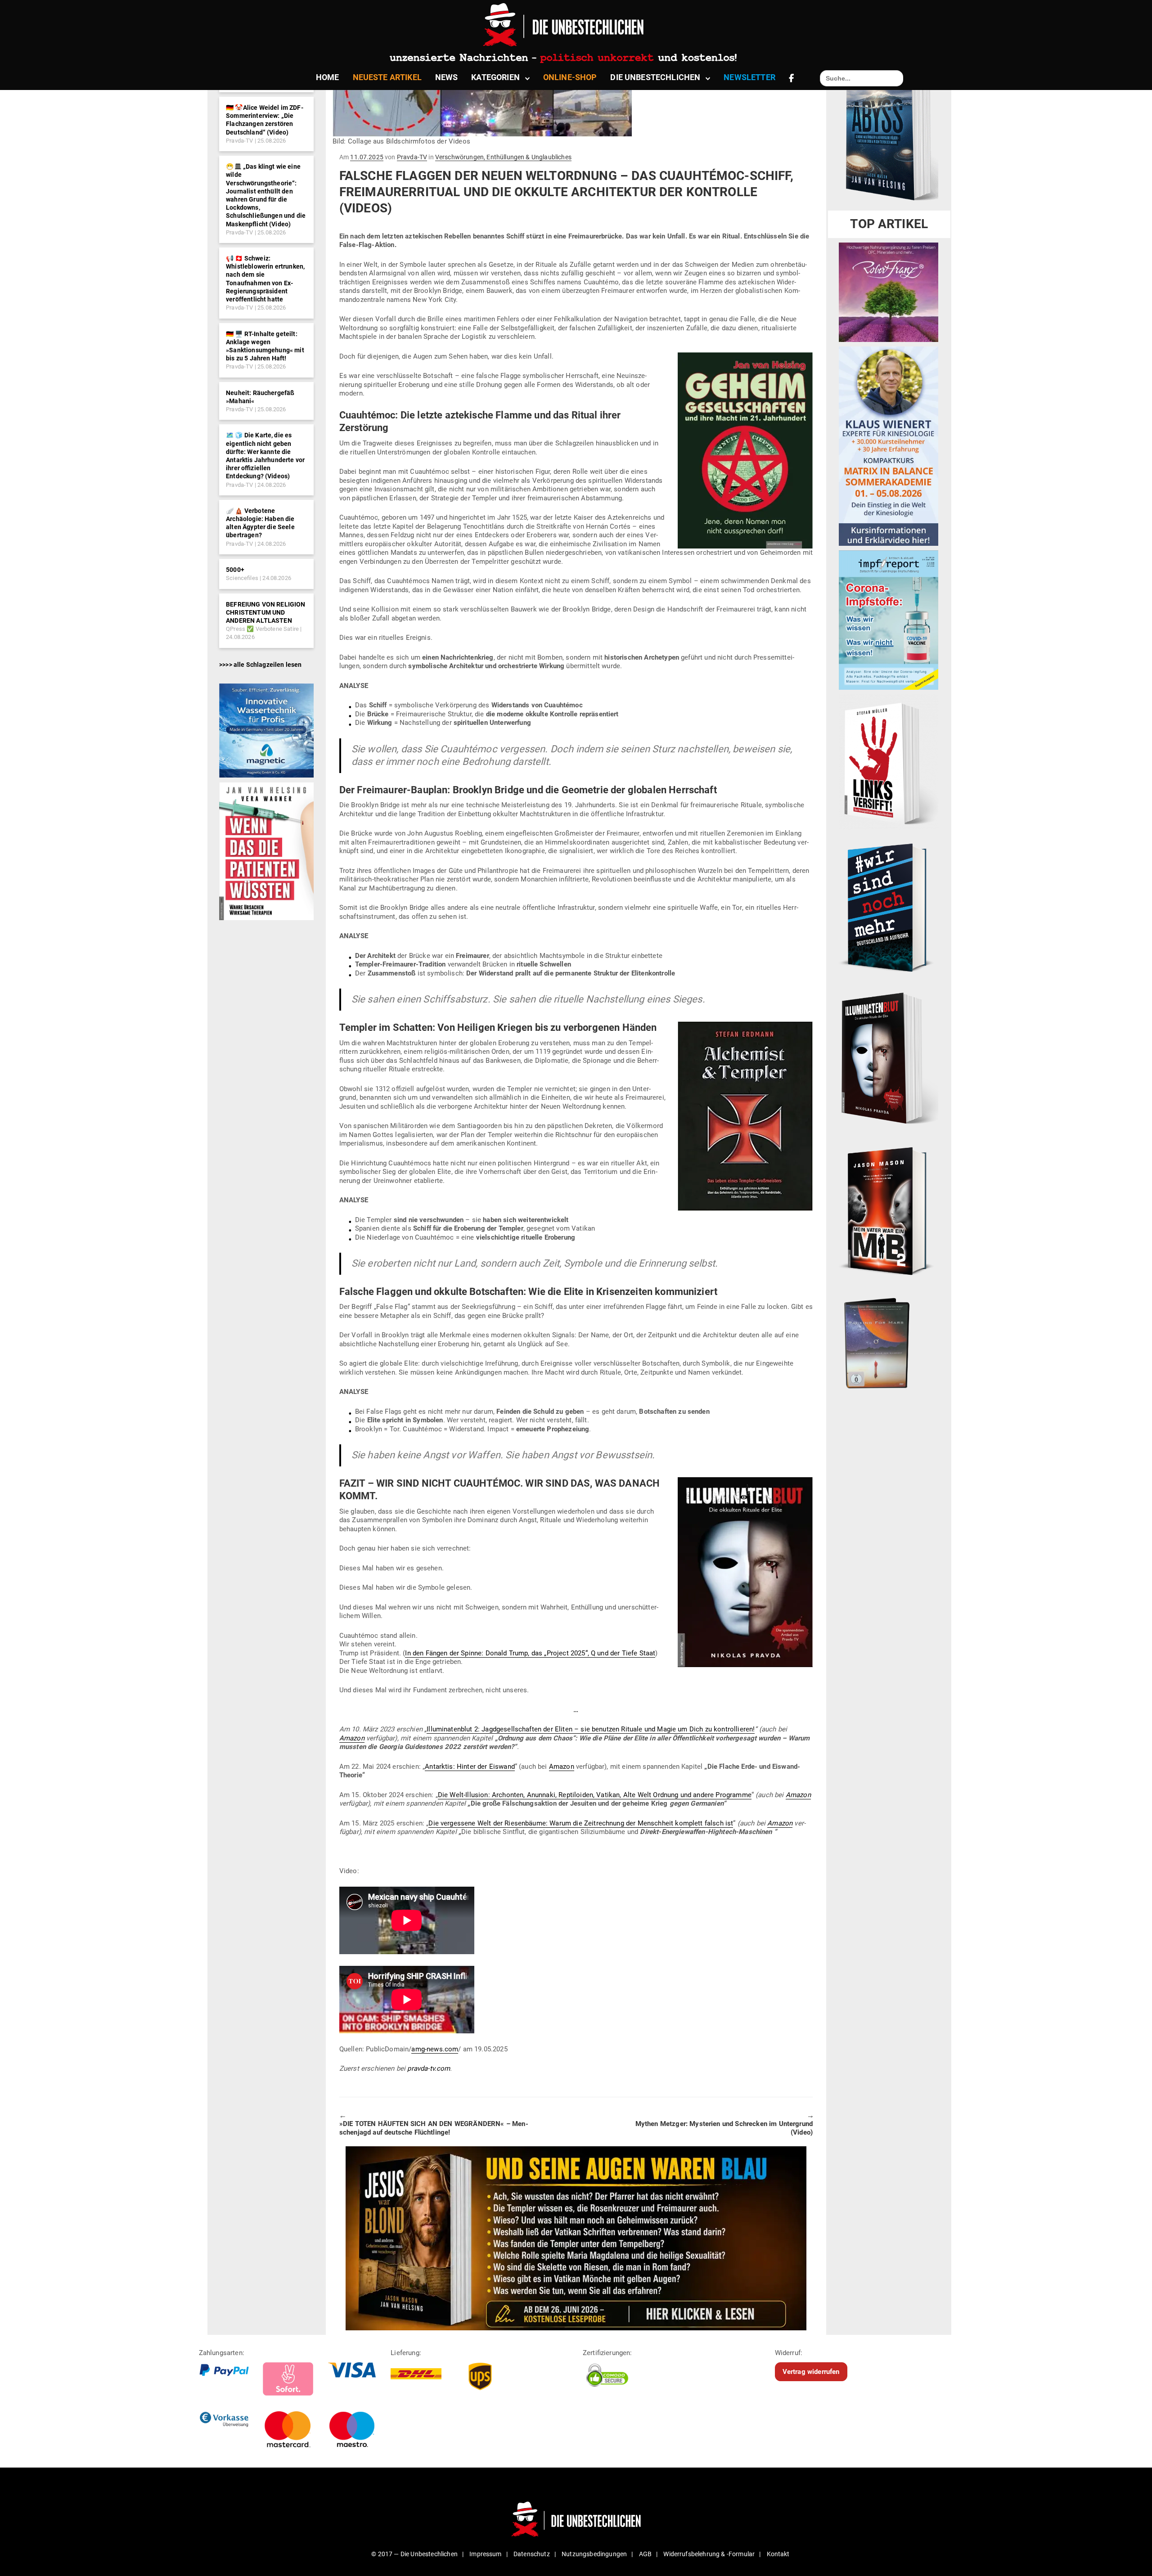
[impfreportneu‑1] (889, 620)
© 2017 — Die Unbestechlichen (414, 2554)
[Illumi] (889, 1059)
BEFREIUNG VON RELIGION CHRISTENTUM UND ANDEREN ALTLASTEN (266, 612)
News (447, 77)
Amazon (352, 1738)
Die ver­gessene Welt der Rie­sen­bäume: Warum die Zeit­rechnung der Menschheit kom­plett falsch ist (581, 1823)
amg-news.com (435, 2049)
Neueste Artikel (387, 77)
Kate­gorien (495, 77)
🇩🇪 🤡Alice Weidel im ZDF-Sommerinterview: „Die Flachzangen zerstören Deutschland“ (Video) (265, 120)
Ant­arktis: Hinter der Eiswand (470, 1767)
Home (328, 77)
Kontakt (778, 2554)
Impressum (485, 2554)
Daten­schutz (532, 2554)
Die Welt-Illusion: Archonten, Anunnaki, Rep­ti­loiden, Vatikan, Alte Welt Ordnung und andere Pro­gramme (595, 1795)
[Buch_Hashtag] (889, 907)
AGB (645, 2554)
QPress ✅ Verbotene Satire (262, 629)
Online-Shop (570, 77)
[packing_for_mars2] (889, 1340)
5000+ (235, 570)
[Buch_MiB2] (889, 1210)
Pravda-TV (239, 141)
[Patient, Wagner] (266, 850)
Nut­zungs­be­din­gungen (594, 2554)
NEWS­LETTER (749, 77)
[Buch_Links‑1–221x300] (889, 761)
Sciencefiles (242, 578)
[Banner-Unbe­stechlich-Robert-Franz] (889, 292)
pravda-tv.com (429, 2068)
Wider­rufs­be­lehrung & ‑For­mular (709, 2554)
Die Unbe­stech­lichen (655, 77)
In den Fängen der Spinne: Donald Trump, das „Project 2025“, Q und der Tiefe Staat (530, 1653)
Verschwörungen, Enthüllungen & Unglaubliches (503, 157)
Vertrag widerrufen (811, 2371)
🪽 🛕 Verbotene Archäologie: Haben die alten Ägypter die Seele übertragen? (260, 523)
